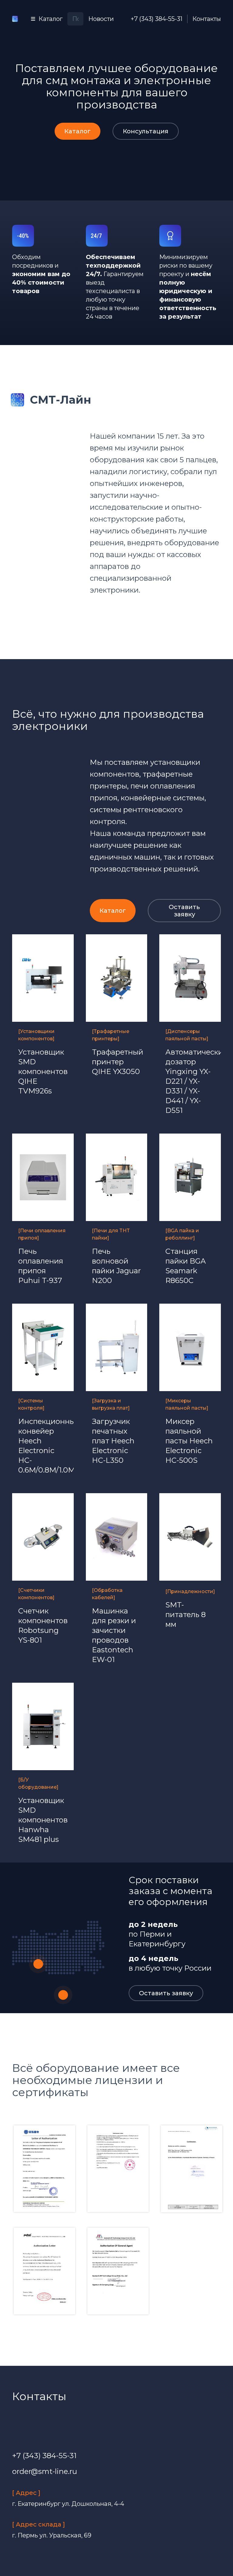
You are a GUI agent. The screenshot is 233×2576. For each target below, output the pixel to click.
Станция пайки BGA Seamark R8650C (186, 1266)
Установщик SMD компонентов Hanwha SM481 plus (43, 1820)
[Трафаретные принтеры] (111, 1035)
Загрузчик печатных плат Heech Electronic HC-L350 (113, 1441)
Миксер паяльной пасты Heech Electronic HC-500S (189, 1441)
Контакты (207, 19)
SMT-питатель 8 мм (186, 1615)
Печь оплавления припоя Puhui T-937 (41, 1266)
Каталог (78, 131)
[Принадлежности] (190, 1591)
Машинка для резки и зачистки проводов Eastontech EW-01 (114, 1635)
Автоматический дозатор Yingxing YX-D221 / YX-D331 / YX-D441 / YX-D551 (190, 1081)
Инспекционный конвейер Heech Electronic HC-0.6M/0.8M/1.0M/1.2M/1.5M (43, 1446)
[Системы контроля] (31, 1404)
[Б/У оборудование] (38, 1783)
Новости (101, 19)
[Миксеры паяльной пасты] (187, 1404)
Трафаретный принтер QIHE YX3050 (117, 1062)
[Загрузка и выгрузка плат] (111, 1404)
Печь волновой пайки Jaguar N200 (116, 1266)
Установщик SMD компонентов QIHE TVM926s (43, 1071)
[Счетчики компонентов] (36, 1594)
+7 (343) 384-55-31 (157, 19)
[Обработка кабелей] (107, 1594)
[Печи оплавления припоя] (42, 1234)
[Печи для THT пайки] (111, 1234)
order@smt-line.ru (45, 2471)
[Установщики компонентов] (36, 1035)
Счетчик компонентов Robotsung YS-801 (43, 1625)
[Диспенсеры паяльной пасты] (187, 1035)
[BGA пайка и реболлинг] (182, 1234)
